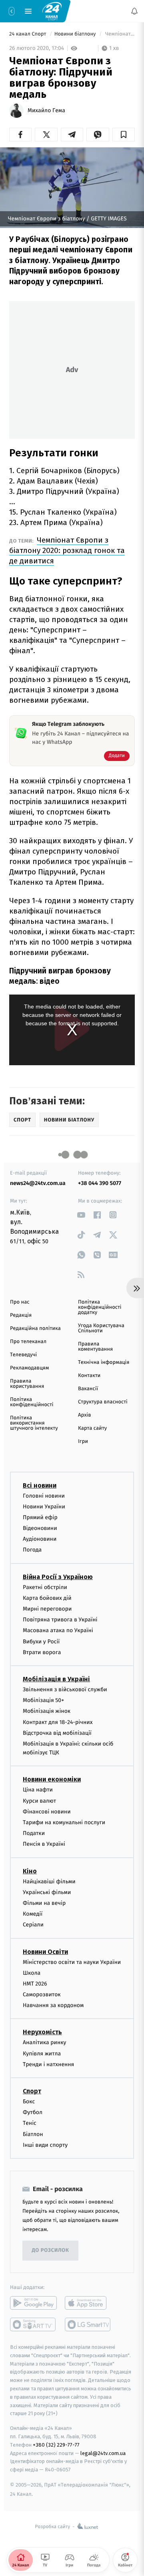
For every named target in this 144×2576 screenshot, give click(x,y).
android (33, 2303)
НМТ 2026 (35, 1984)
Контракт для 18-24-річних (58, 1722)
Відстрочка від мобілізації (57, 1733)
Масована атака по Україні (58, 1631)
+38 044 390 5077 (100, 1183)
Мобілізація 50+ (43, 1700)
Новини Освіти (45, 1952)
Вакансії (88, 1389)
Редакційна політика (35, 1329)
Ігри (83, 1442)
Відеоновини (40, 1528)
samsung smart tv (88, 2324)
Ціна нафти (38, 1790)
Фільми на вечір (44, 1903)
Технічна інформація (104, 1362)
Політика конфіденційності (32, 1402)
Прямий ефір (40, 1517)
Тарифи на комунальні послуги (64, 1822)
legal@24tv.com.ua (103, 2453)
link (81, 1215)
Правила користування (27, 1384)
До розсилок (51, 2251)
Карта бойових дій (47, 1598)
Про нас (20, 1302)
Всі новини (40, 1485)
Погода (32, 1550)
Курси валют (39, 1801)
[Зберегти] (124, 135)
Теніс (30, 2123)
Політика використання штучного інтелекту (34, 1423)
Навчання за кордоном (53, 2006)
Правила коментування (95, 1347)
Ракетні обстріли (45, 1587)
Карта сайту (92, 1428)
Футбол (33, 2112)
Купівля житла (42, 2054)
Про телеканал (28, 1342)
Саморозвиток (42, 1994)
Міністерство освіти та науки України (72, 1962)
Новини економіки (52, 1780)
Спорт (32, 2091)
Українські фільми (47, 1892)
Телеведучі (23, 1355)
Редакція (21, 1315)
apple (88, 2303)
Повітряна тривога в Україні (60, 1620)
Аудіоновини (40, 1539)
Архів (84, 1415)
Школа (32, 1973)
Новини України (44, 1507)
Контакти (89, 1376)
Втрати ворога (42, 1652)
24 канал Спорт (28, 34)
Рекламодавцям (29, 1368)
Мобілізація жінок (47, 1711)
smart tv (33, 2324)
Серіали (33, 1925)
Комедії (33, 1914)
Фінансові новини (47, 1812)
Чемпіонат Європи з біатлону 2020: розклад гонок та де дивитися (67, 550)
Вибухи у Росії (41, 1642)
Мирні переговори (47, 1609)
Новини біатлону (76, 34)
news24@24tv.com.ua (38, 1183)
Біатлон (33, 2134)
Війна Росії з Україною (58, 1577)
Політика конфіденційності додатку (100, 1307)
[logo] (52, 11)
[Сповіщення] (134, 11)
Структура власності (103, 1402)
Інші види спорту (45, 2145)
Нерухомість (42, 2032)
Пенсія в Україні (44, 1844)
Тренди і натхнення (48, 2064)
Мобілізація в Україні (56, 1679)
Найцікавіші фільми (49, 1881)
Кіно (30, 1871)
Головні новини (44, 1496)
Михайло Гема (46, 111)
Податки (34, 1833)
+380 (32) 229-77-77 (56, 2445)
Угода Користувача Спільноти (101, 1328)
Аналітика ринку (44, 2043)
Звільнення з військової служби (65, 1689)
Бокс (29, 2101)
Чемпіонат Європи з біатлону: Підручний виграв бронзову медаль (119, 34)
